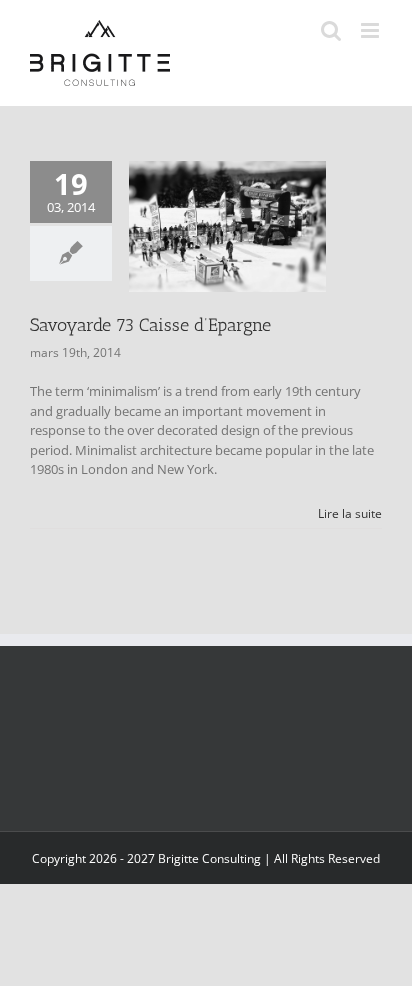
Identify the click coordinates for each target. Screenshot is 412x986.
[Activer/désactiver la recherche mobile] (331, 30)
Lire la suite (350, 513)
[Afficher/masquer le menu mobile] (371, 30)
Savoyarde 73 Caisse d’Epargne (150, 325)
